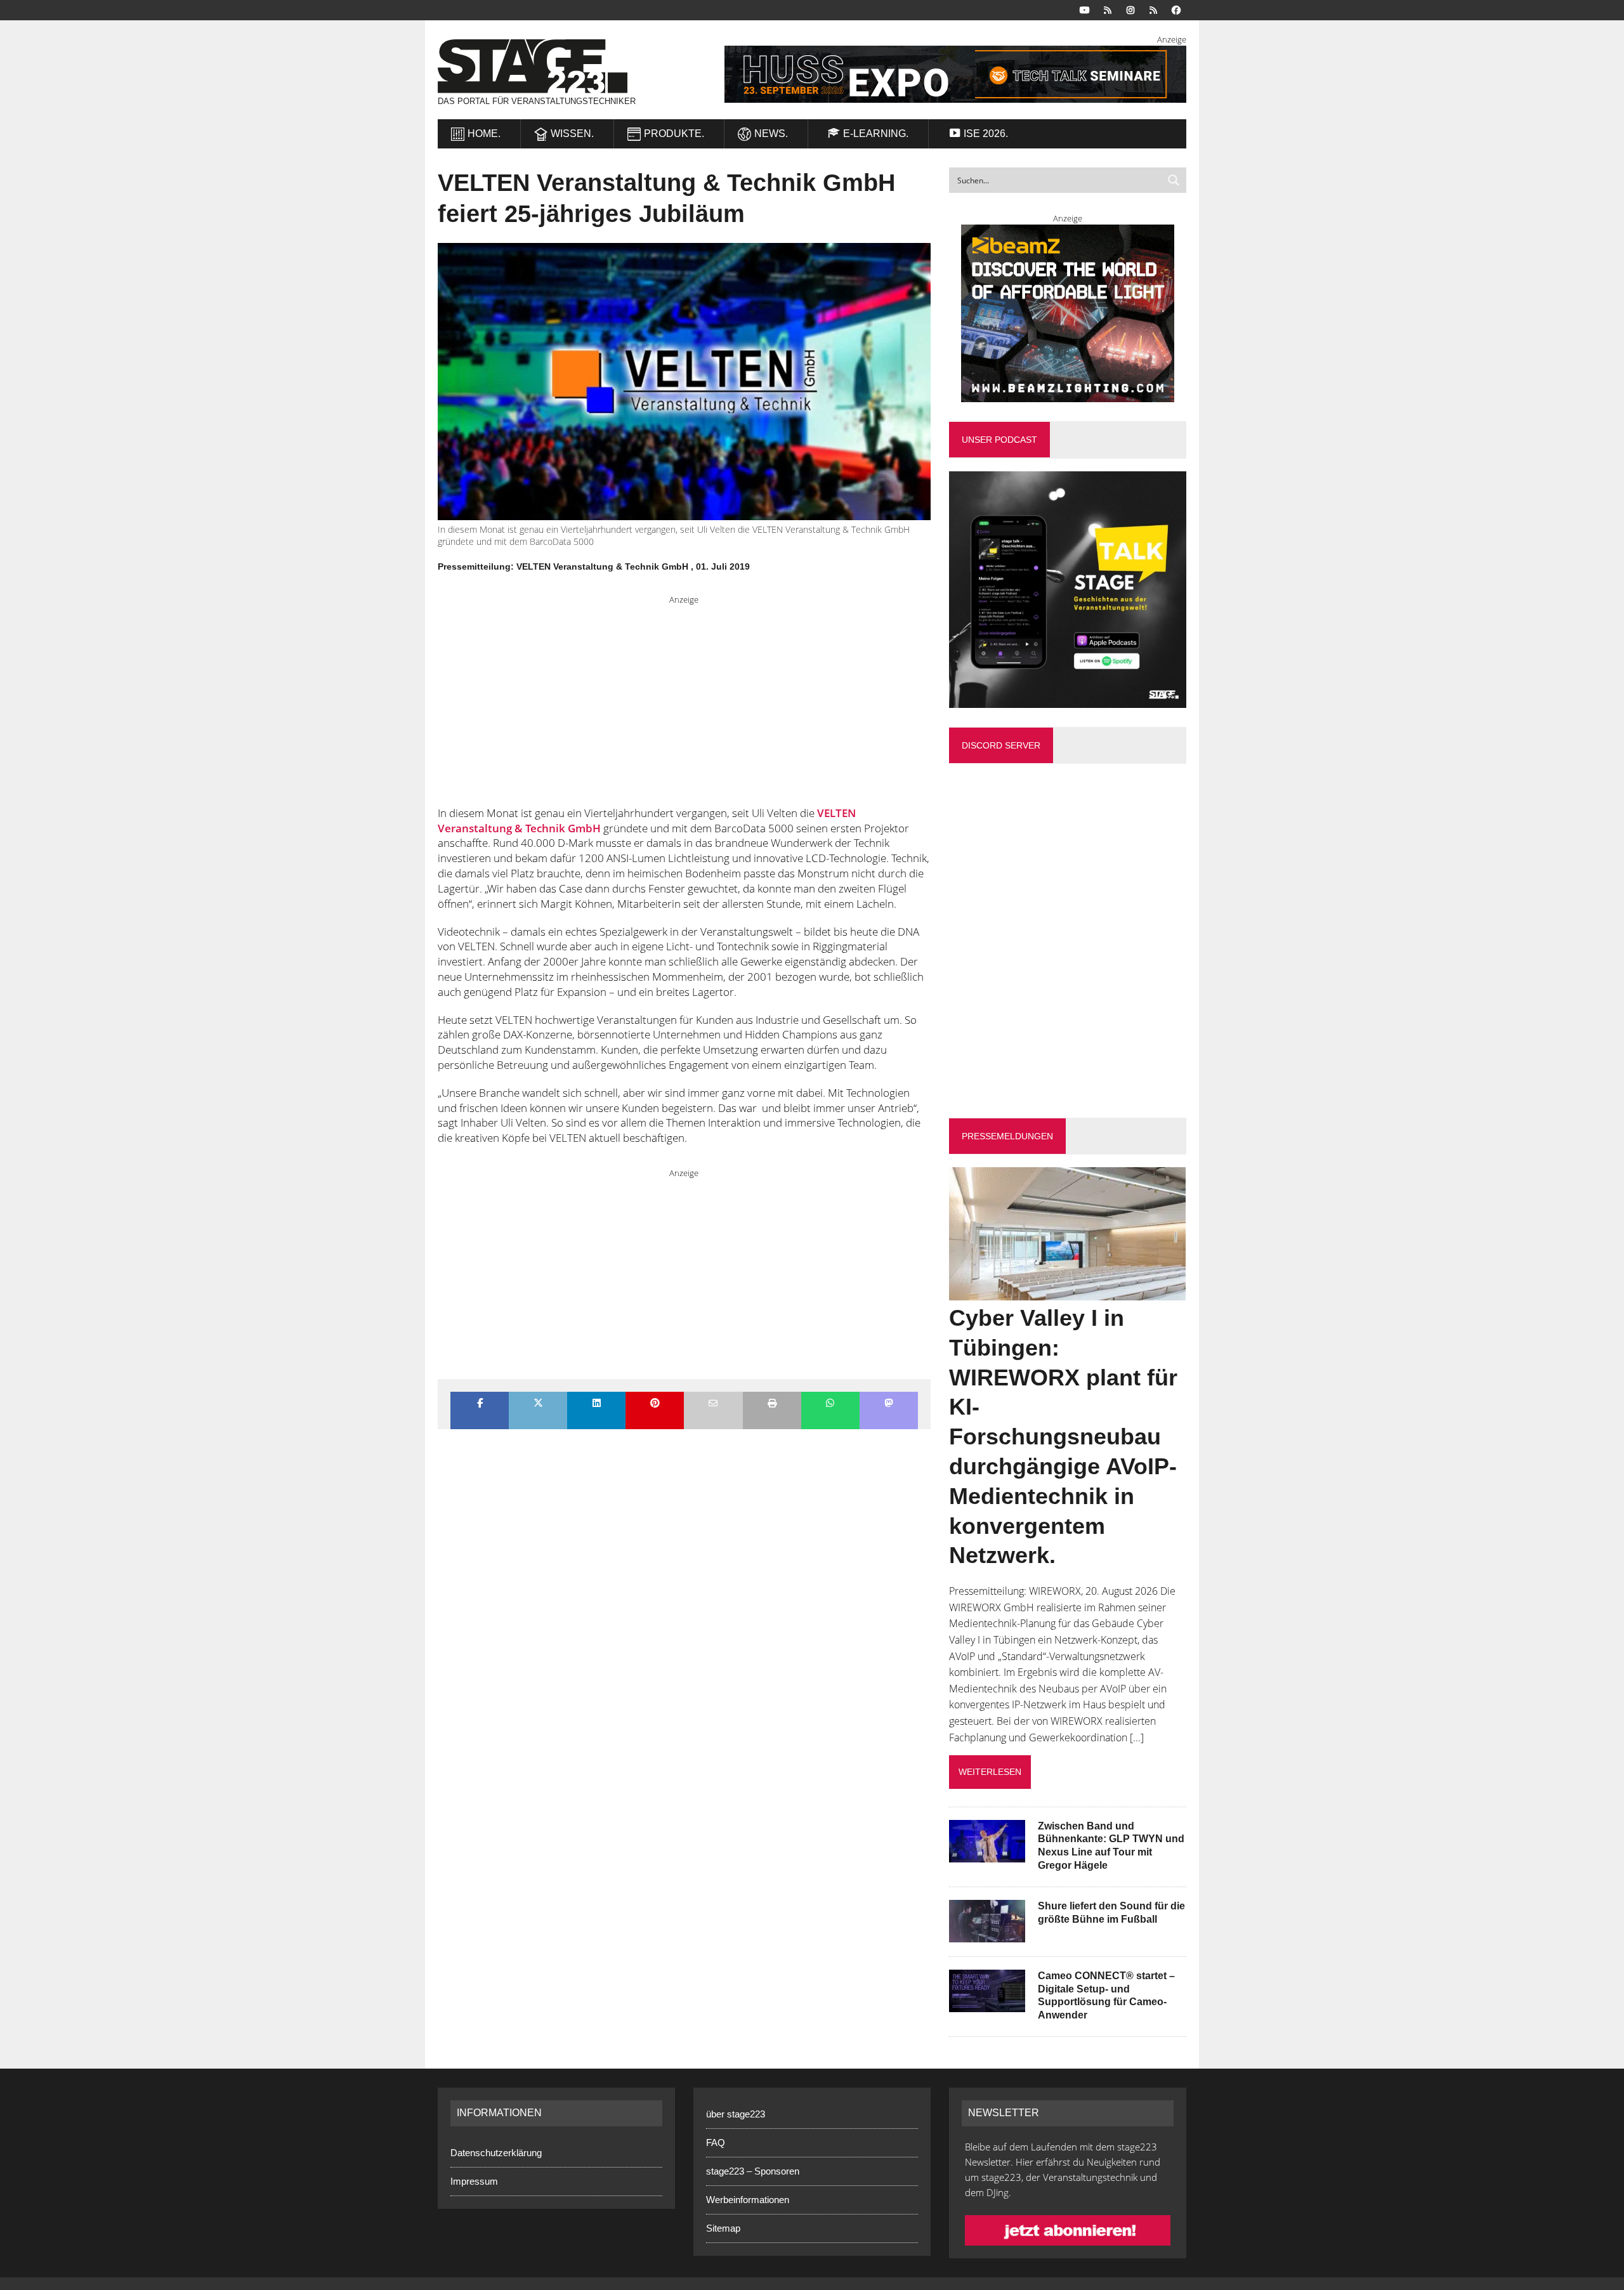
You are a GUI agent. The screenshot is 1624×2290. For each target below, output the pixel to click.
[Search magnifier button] (1174, 180)
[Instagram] (1130, 9)
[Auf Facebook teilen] (480, 1404)
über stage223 (736, 2114)
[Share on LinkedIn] (596, 1404)
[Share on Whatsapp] (830, 1404)
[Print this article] (772, 1404)
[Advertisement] (684, 695)
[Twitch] (1153, 9)
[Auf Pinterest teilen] (655, 1404)
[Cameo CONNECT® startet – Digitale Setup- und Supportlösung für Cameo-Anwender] (987, 2003)
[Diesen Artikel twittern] (538, 1404)
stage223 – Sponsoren (753, 2171)
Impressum (474, 2181)
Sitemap (723, 2228)
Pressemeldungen (1007, 1136)
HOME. (484, 134)
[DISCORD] (1108, 9)
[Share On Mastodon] (889, 1404)
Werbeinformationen (748, 2200)
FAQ (716, 2143)
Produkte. (674, 134)
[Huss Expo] (940, 74)
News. (771, 134)
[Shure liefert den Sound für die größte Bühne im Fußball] (987, 1933)
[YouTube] (1085, 9)
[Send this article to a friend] (713, 1404)
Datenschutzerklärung (496, 2153)
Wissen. (572, 134)
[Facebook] (1176, 9)
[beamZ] (1068, 313)
